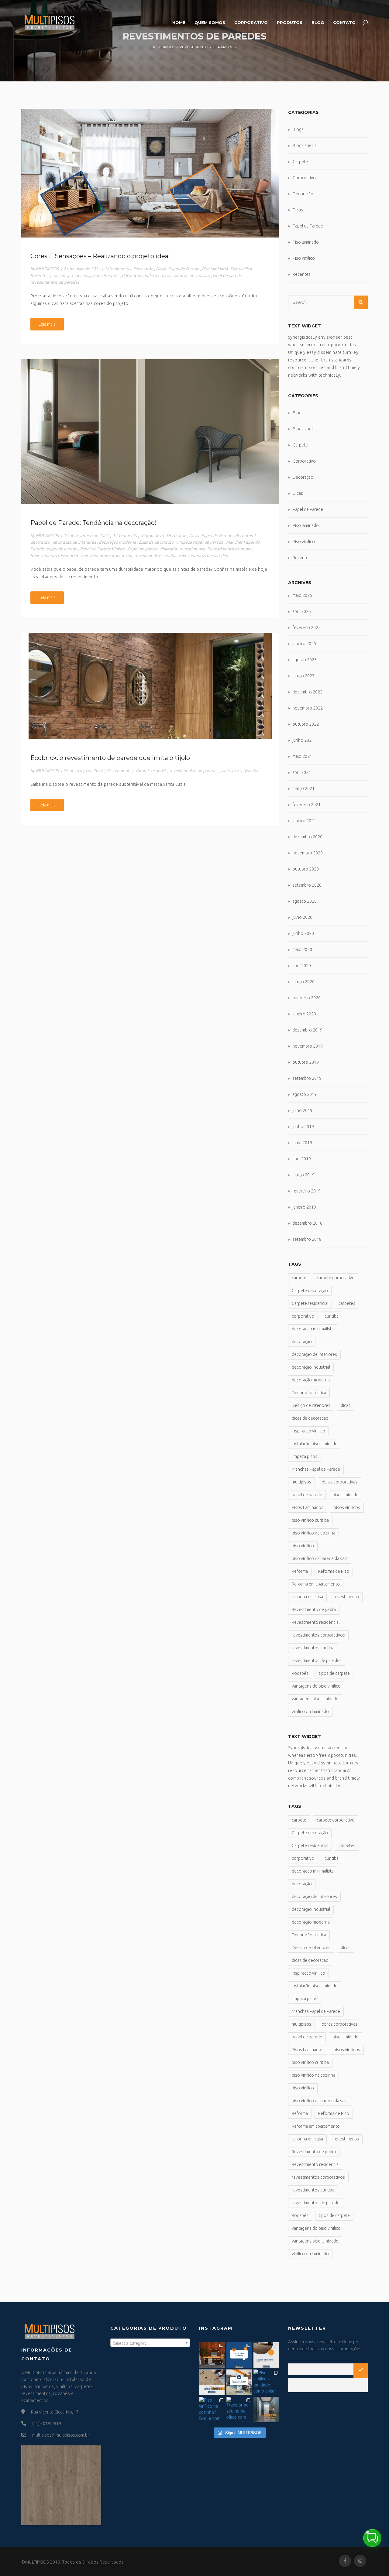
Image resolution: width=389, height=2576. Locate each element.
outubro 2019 (306, 1062)
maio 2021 (302, 756)
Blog (318, 22)
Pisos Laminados (308, 1507)
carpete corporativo (336, 1278)
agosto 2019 (305, 1094)
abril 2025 (302, 611)
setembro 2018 (307, 1239)
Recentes (39, 275)
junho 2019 (303, 1127)
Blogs (298, 129)
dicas (166, 275)
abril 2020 (302, 966)
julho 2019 (302, 1110)
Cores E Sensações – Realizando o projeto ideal (100, 256)
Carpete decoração (310, 1291)
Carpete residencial (310, 1303)
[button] (372, 2538)
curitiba (332, 1316)
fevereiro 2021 (306, 805)
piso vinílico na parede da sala (320, 1558)
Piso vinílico (241, 269)
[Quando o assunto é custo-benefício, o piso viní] (266, 2355)
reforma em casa (307, 1597)
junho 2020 (303, 933)
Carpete (300, 162)
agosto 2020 (305, 901)
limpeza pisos (305, 1456)
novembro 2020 (308, 853)
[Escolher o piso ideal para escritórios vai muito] (212, 2355)
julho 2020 (302, 917)
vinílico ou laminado (310, 1712)
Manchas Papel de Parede (316, 1469)
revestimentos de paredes (55, 282)
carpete (299, 1278)
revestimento (192, 549)
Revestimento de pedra (229, 549)
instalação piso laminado (315, 1444)
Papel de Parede (184, 269)
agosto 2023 (305, 660)
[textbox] (150, 2343)
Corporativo (251, 22)
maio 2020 (302, 949)
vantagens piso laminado (315, 1699)
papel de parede (227, 275)
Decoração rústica (309, 1393)
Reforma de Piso (334, 1571)
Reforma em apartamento (316, 1584)
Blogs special (305, 145)
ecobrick (159, 771)
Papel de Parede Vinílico (102, 549)
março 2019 (303, 1175)
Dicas (161, 269)
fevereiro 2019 (306, 1191)
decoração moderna (140, 275)
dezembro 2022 (307, 692)
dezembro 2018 (307, 1223)
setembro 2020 (307, 885)
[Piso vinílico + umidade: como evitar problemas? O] (266, 2382)
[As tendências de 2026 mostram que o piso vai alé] (239, 2382)
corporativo (303, 1316)
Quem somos (210, 22)
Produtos (290, 22)
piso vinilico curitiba (310, 1520)
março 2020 (303, 982)
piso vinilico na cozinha (313, 1533)
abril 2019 (302, 1159)
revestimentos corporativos (106, 556)
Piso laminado (215, 269)
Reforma (300, 1571)
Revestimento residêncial (54, 556)
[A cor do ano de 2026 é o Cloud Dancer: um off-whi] (239, 2355)
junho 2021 (303, 740)
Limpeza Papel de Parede (200, 542)
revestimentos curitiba (155, 556)
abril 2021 (302, 772)
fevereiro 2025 (306, 628)
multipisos (301, 1482)
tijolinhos (252, 771)
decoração (63, 275)
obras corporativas (339, 1482)
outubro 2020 (306, 869)
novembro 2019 (308, 1046)
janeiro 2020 (304, 1014)
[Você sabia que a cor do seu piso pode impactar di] (266, 2410)
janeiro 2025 (304, 644)
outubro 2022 (306, 724)
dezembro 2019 (307, 1030)
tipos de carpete (334, 1673)
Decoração (143, 269)
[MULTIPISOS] (49, 22)
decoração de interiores (97, 275)
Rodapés (300, 1673)
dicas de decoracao (191, 275)
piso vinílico (303, 1546)
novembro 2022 (308, 708)
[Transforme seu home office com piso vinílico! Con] (239, 2410)
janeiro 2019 (304, 1207)
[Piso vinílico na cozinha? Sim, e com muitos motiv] (212, 2410)
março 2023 (303, 676)
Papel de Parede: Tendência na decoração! (93, 523)
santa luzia (231, 771)
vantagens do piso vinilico (316, 1686)
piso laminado (346, 1495)
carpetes (347, 1303)
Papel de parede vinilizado (152, 549)
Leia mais (47, 324)
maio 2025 (302, 595)
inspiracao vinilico (308, 1431)
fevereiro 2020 (306, 998)
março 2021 (303, 789)
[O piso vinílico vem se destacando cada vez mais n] (212, 2382)
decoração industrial (311, 1367)
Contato (344, 22)
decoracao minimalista (313, 1329)
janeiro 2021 (304, 821)
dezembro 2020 (307, 837)
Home (179, 22)
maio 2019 (302, 1143)
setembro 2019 (307, 1078)
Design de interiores (311, 1405)
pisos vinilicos (347, 1507)
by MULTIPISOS (45, 269)
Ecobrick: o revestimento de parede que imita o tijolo (110, 758)
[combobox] (150, 2343)
